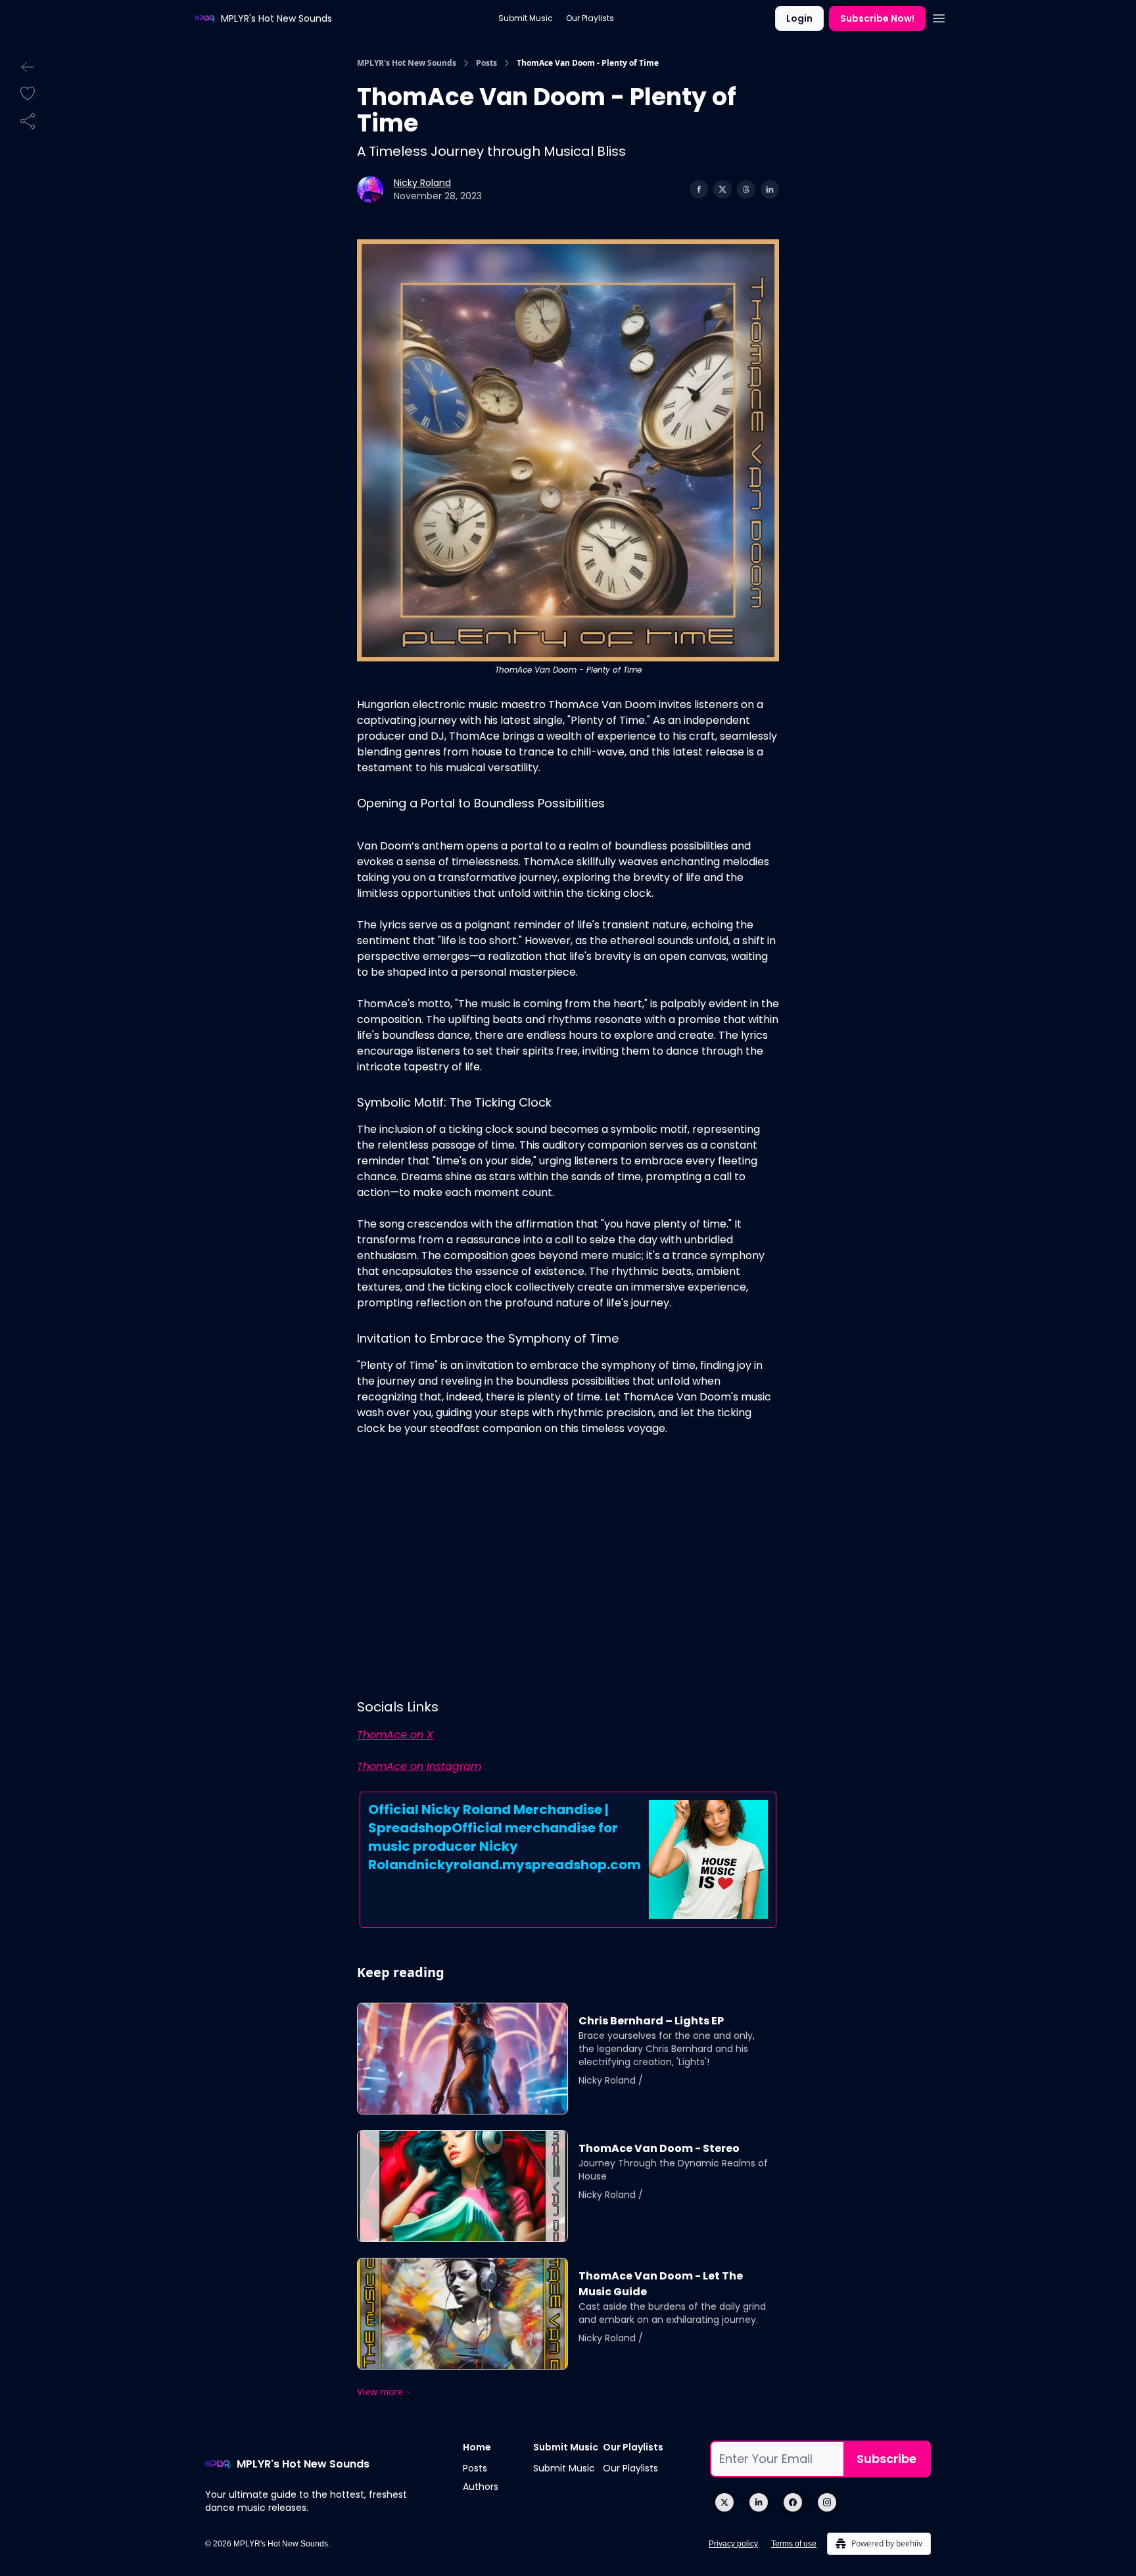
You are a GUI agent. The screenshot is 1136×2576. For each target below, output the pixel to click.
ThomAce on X (395, 1735)
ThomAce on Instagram (419, 1766)
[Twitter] (724, 2502)
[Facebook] (793, 2502)
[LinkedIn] (759, 2502)
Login (799, 18)
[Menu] (939, 16)
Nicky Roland (422, 183)
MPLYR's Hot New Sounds (407, 63)
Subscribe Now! (877, 18)
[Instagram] (827, 2502)
